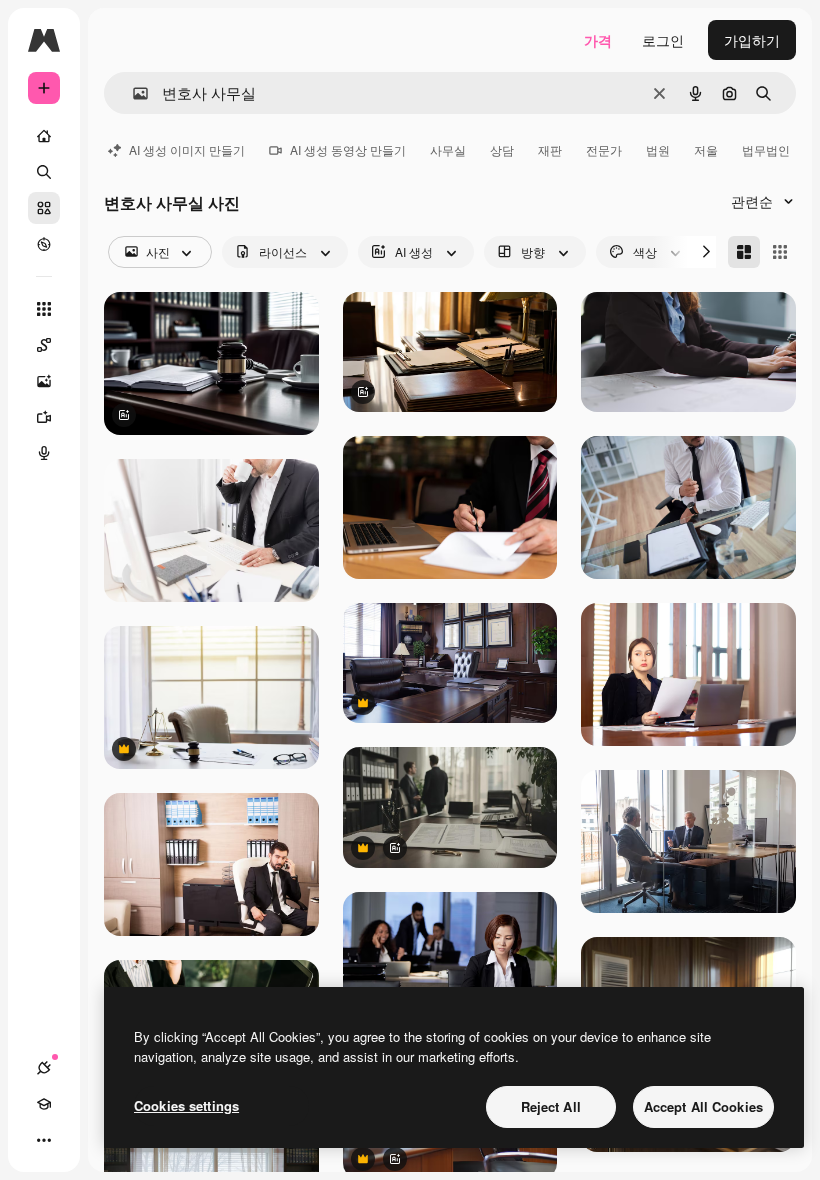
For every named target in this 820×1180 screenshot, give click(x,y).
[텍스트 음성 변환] (44, 453)
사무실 (448, 149)
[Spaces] (44, 345)
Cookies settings (186, 1105)
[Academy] (44, 1104)
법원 (658, 149)
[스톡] (44, 208)
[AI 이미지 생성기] (44, 381)
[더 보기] (44, 1140)
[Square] (780, 252)
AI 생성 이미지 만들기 (187, 149)
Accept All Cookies (703, 1106)
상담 (502, 149)
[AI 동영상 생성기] (44, 417)
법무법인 (766, 149)
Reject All (551, 1106)
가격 (598, 40)
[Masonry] (744, 252)
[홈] (44, 136)
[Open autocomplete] (132, 93)
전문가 (604, 149)
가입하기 (752, 40)
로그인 (663, 40)
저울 (706, 149)
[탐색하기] (44, 244)
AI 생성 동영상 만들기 (348, 149)
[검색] (44, 172)
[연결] (44, 1068)
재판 (550, 149)
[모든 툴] (44, 309)
